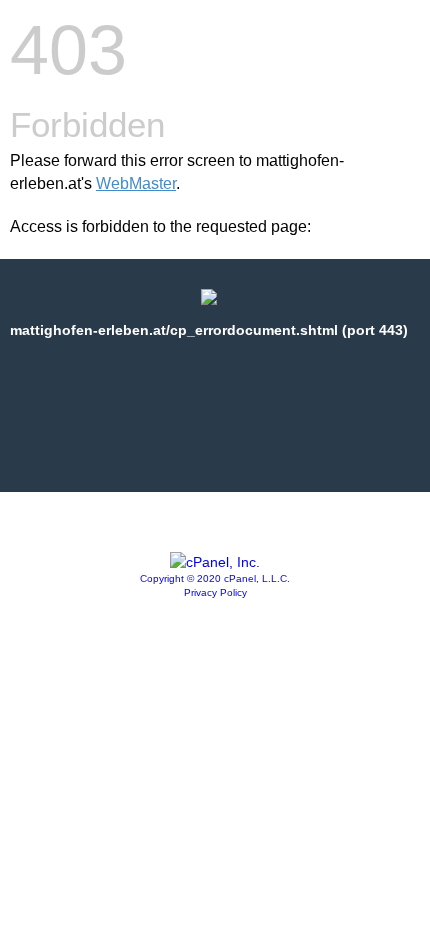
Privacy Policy (215, 592)
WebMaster (136, 183)
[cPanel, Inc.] (215, 562)
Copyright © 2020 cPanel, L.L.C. (215, 578)
